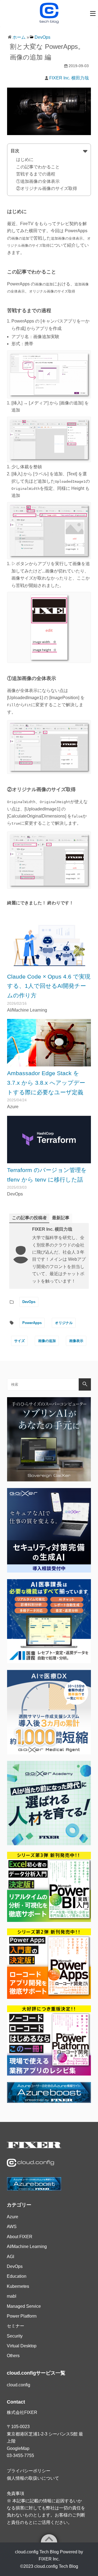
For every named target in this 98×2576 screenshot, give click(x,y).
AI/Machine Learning (27, 2246)
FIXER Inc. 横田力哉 (69, 78)
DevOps (42, 37)
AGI (10, 2257)
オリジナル (64, 1323)
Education (17, 2276)
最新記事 (61, 1218)
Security (15, 2336)
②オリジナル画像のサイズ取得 (47, 188)
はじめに (25, 159)
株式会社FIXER (22, 2412)
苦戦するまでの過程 (36, 174)
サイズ (19, 1341)
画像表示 (76, 1341)
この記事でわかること (38, 167)
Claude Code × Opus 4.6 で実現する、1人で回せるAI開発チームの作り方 (49, 986)
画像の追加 (47, 1341)
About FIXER (20, 2237)
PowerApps (32, 1323)
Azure (13, 2217)
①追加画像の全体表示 (38, 181)
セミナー (16, 2326)
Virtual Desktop (22, 2346)
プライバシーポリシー (29, 2471)
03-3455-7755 (20, 2456)
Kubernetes (18, 2286)
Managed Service (24, 2306)
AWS (12, 2227)
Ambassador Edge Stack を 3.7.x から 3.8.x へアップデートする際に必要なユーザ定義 (46, 1083)
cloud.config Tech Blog (56, 2566)
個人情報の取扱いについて (33, 2478)
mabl (12, 2296)
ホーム (19, 37)
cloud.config (19, 2385)
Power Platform (22, 2316)
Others (13, 2356)
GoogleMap (18, 2448)
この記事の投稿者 (29, 1218)
